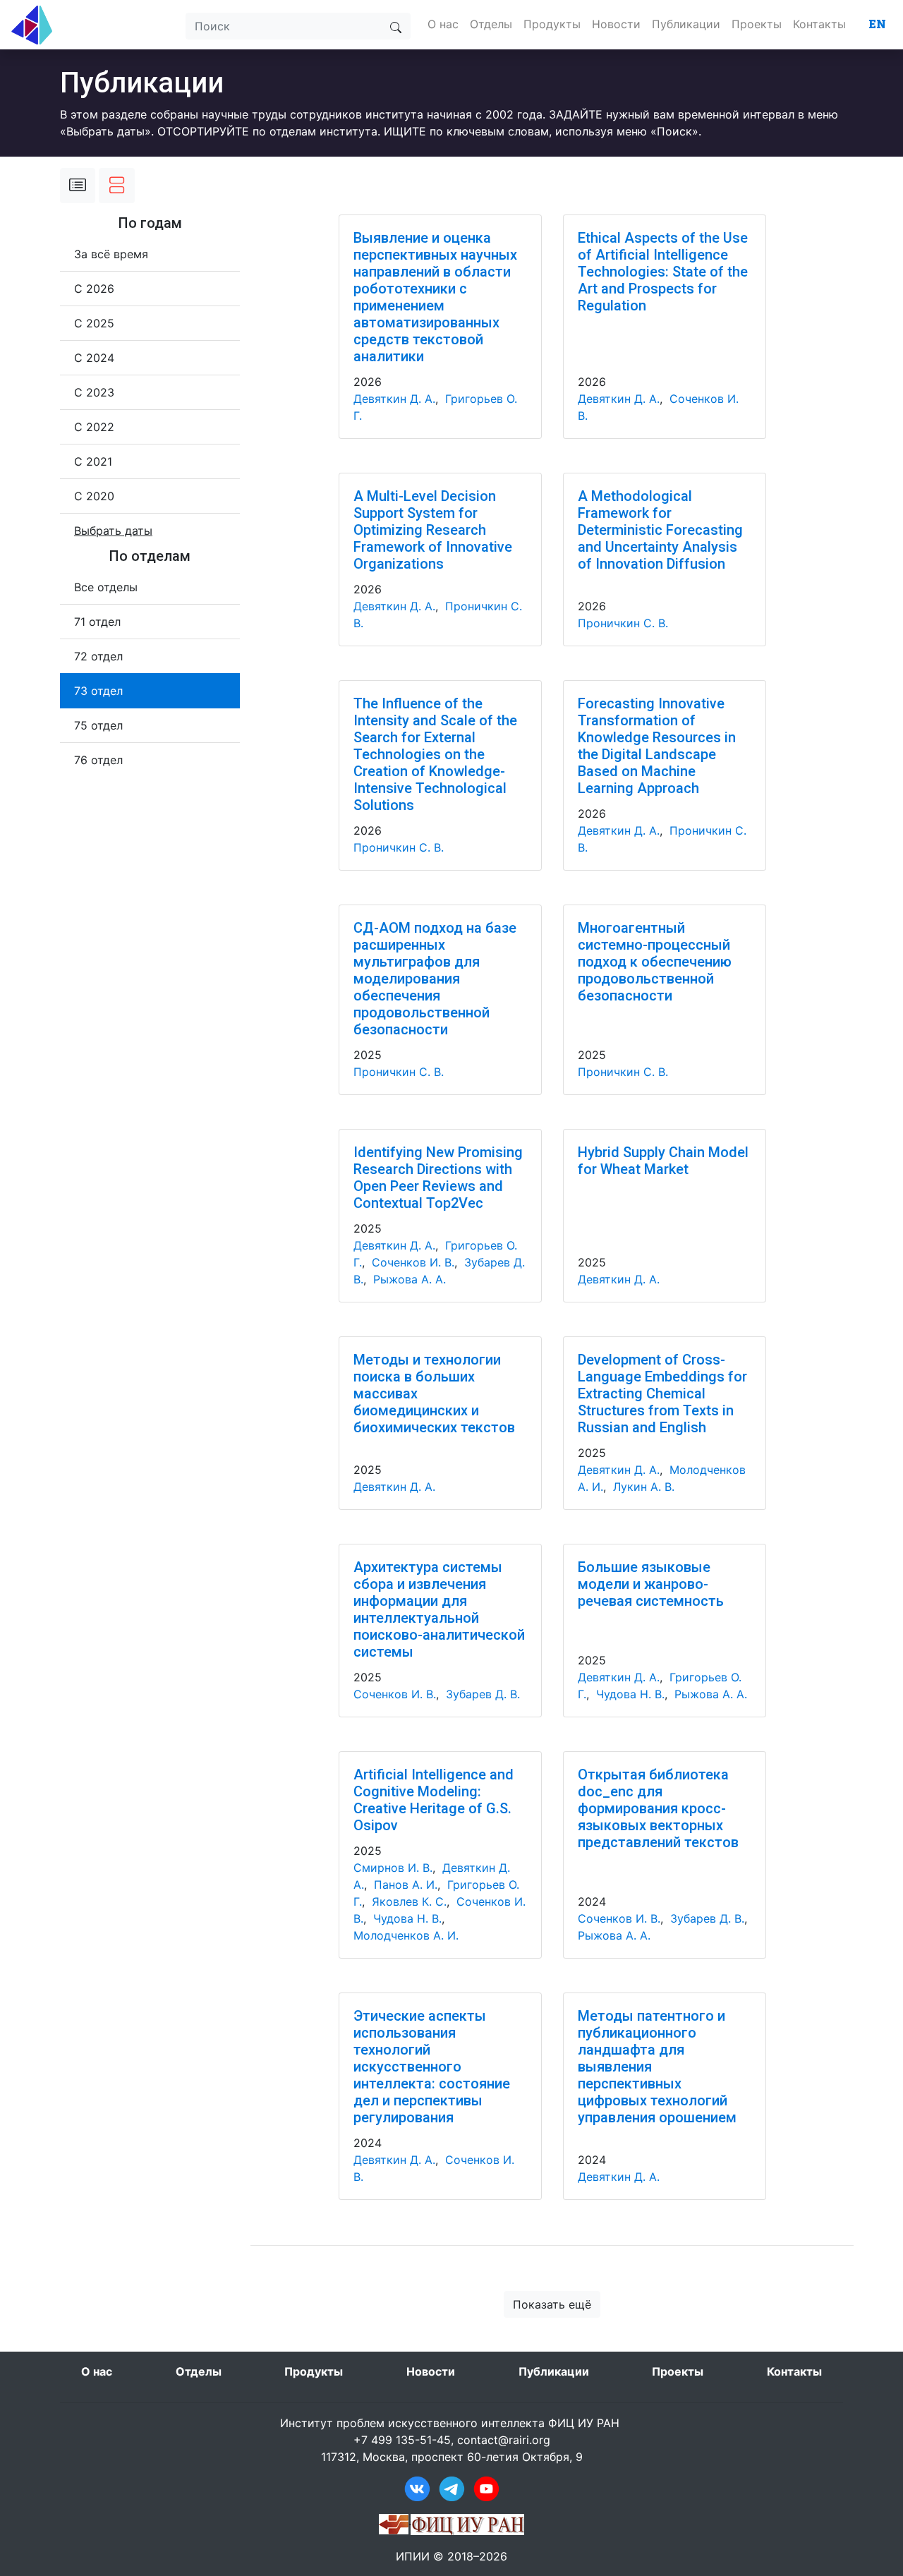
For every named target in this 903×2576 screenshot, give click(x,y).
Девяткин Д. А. (394, 399)
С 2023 (94, 392)
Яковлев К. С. (409, 1901)
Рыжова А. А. (410, 1279)
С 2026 (94, 289)
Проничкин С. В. (623, 623)
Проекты (757, 24)
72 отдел (98, 656)
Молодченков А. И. (406, 1935)
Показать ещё (552, 2304)
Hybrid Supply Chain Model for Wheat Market (663, 1161)
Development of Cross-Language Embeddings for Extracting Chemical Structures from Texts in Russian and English (662, 1393)
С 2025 (94, 323)
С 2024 (94, 358)
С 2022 (94, 427)
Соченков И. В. (413, 1262)
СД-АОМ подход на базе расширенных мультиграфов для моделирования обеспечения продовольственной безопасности (435, 979)
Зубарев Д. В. (483, 1694)
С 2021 (93, 461)
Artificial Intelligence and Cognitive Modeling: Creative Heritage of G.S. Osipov (434, 1800)
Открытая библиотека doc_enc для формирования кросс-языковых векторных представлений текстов (658, 1808)
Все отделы (106, 587)
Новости (616, 24)
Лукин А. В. (644, 1487)
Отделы (491, 24)
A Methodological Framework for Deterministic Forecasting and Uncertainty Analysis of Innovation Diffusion (660, 530)
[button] (113, 531)
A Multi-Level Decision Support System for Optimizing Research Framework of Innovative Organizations (433, 530)
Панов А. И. (406, 1885)
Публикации (686, 24)
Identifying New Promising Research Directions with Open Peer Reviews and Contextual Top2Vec (438, 1178)
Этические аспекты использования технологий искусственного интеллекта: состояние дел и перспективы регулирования (432, 2067)
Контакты (819, 24)
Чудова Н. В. (630, 1694)
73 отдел (98, 691)
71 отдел (97, 622)
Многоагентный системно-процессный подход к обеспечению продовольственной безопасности (655, 962)
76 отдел (98, 760)
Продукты (552, 24)
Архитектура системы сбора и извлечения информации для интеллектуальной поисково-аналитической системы (439, 1609)
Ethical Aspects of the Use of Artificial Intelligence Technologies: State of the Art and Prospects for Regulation (663, 272)
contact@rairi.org (504, 2440)
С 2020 (94, 496)
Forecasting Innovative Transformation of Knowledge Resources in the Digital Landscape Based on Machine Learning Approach (657, 746)
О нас (443, 24)
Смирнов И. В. (393, 1868)
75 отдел (98, 725)
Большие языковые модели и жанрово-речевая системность (651, 1584)
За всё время (111, 254)
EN (877, 24)
